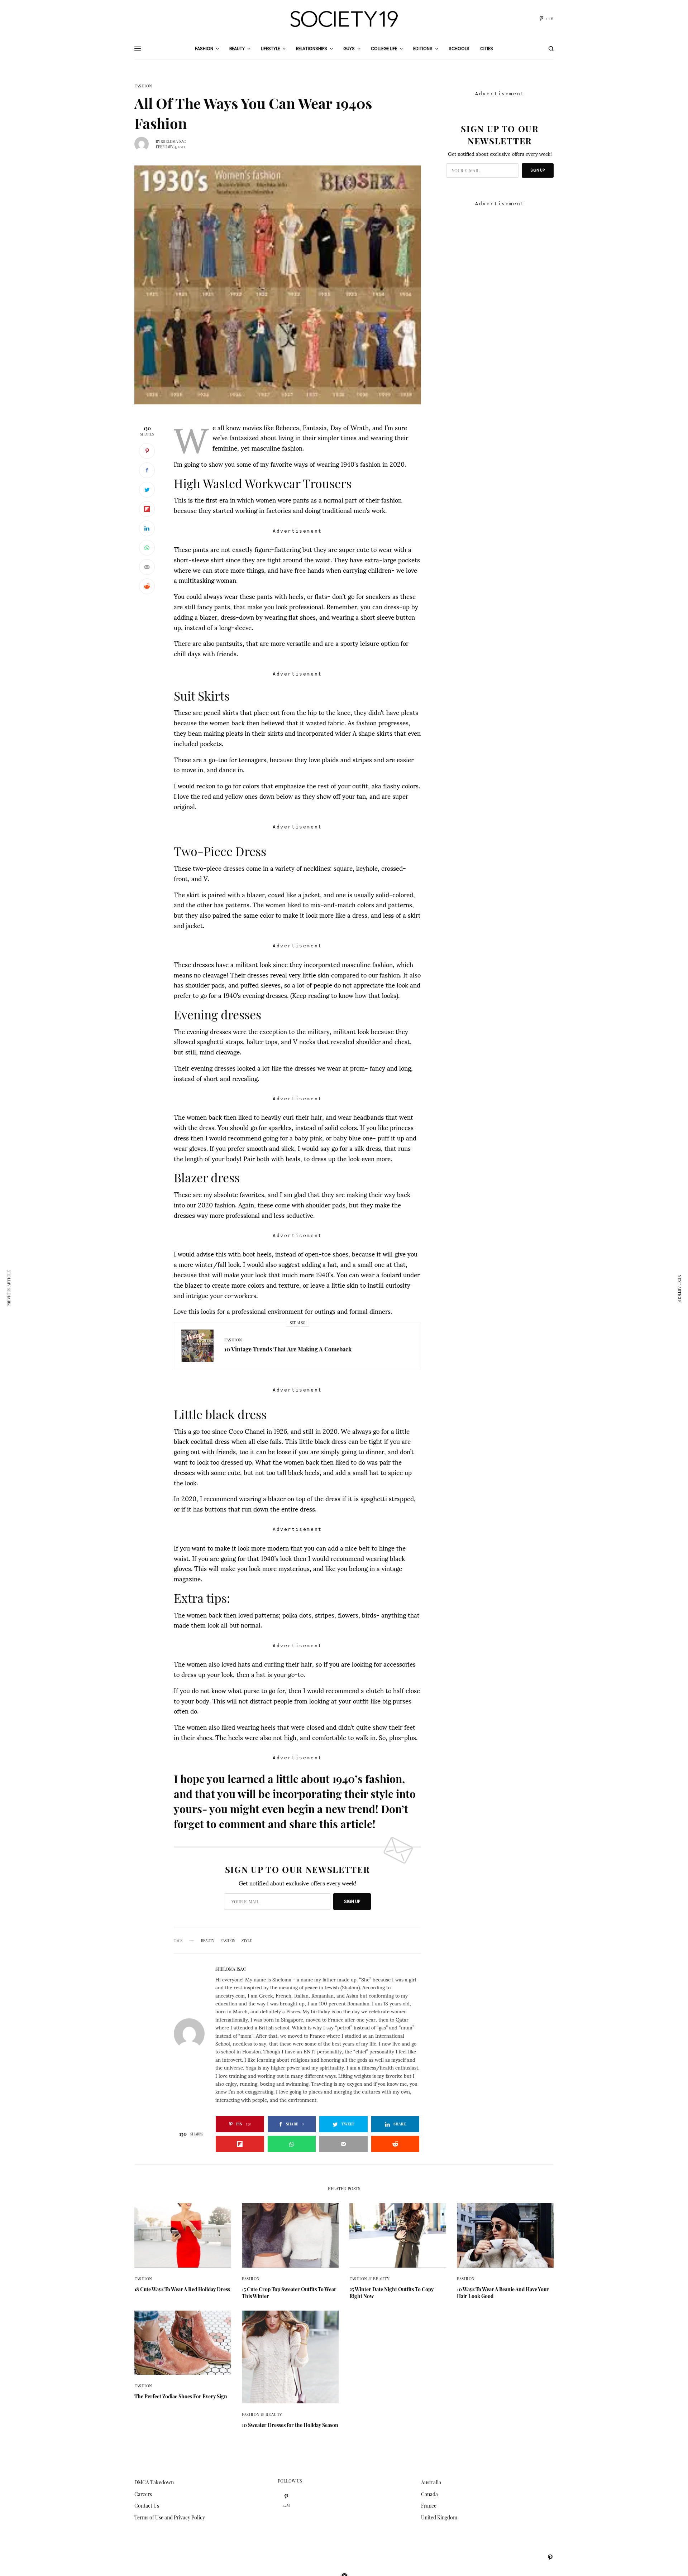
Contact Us (147, 2506)
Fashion (143, 86)
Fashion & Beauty (370, 2279)
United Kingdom (439, 2517)
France (429, 2506)
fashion (228, 1941)
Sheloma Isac (173, 141)
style (247, 1941)
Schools (459, 49)
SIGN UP (352, 1901)
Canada (429, 2494)
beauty (208, 1941)
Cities (487, 49)
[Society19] (344, 19)
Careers (143, 2494)
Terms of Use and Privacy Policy (170, 2517)
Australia (431, 2482)
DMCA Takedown (154, 2482)
